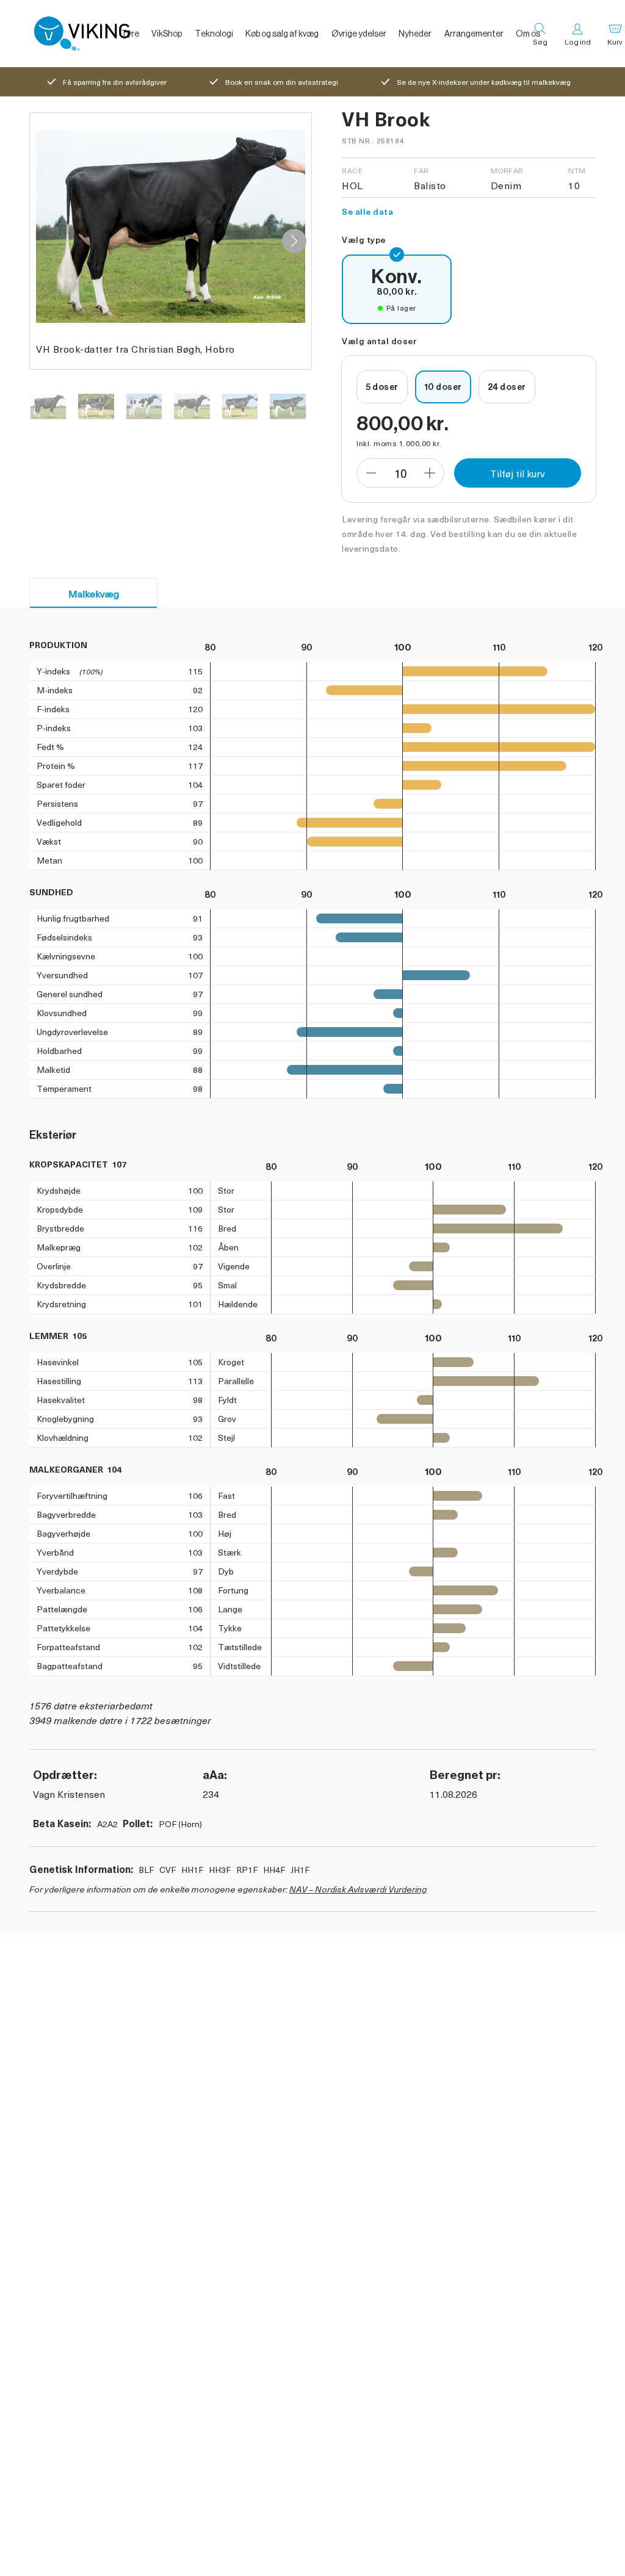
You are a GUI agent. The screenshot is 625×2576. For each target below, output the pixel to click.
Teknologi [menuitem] (214, 34)
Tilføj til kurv (518, 473)
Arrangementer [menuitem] (474, 34)
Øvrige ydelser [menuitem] (359, 34)
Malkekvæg (94, 593)
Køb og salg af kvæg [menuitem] (282, 34)
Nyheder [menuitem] (415, 34)
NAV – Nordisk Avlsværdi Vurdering (358, 1889)
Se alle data (367, 211)
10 (400, 473)
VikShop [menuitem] (167, 34)
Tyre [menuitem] (130, 34)
